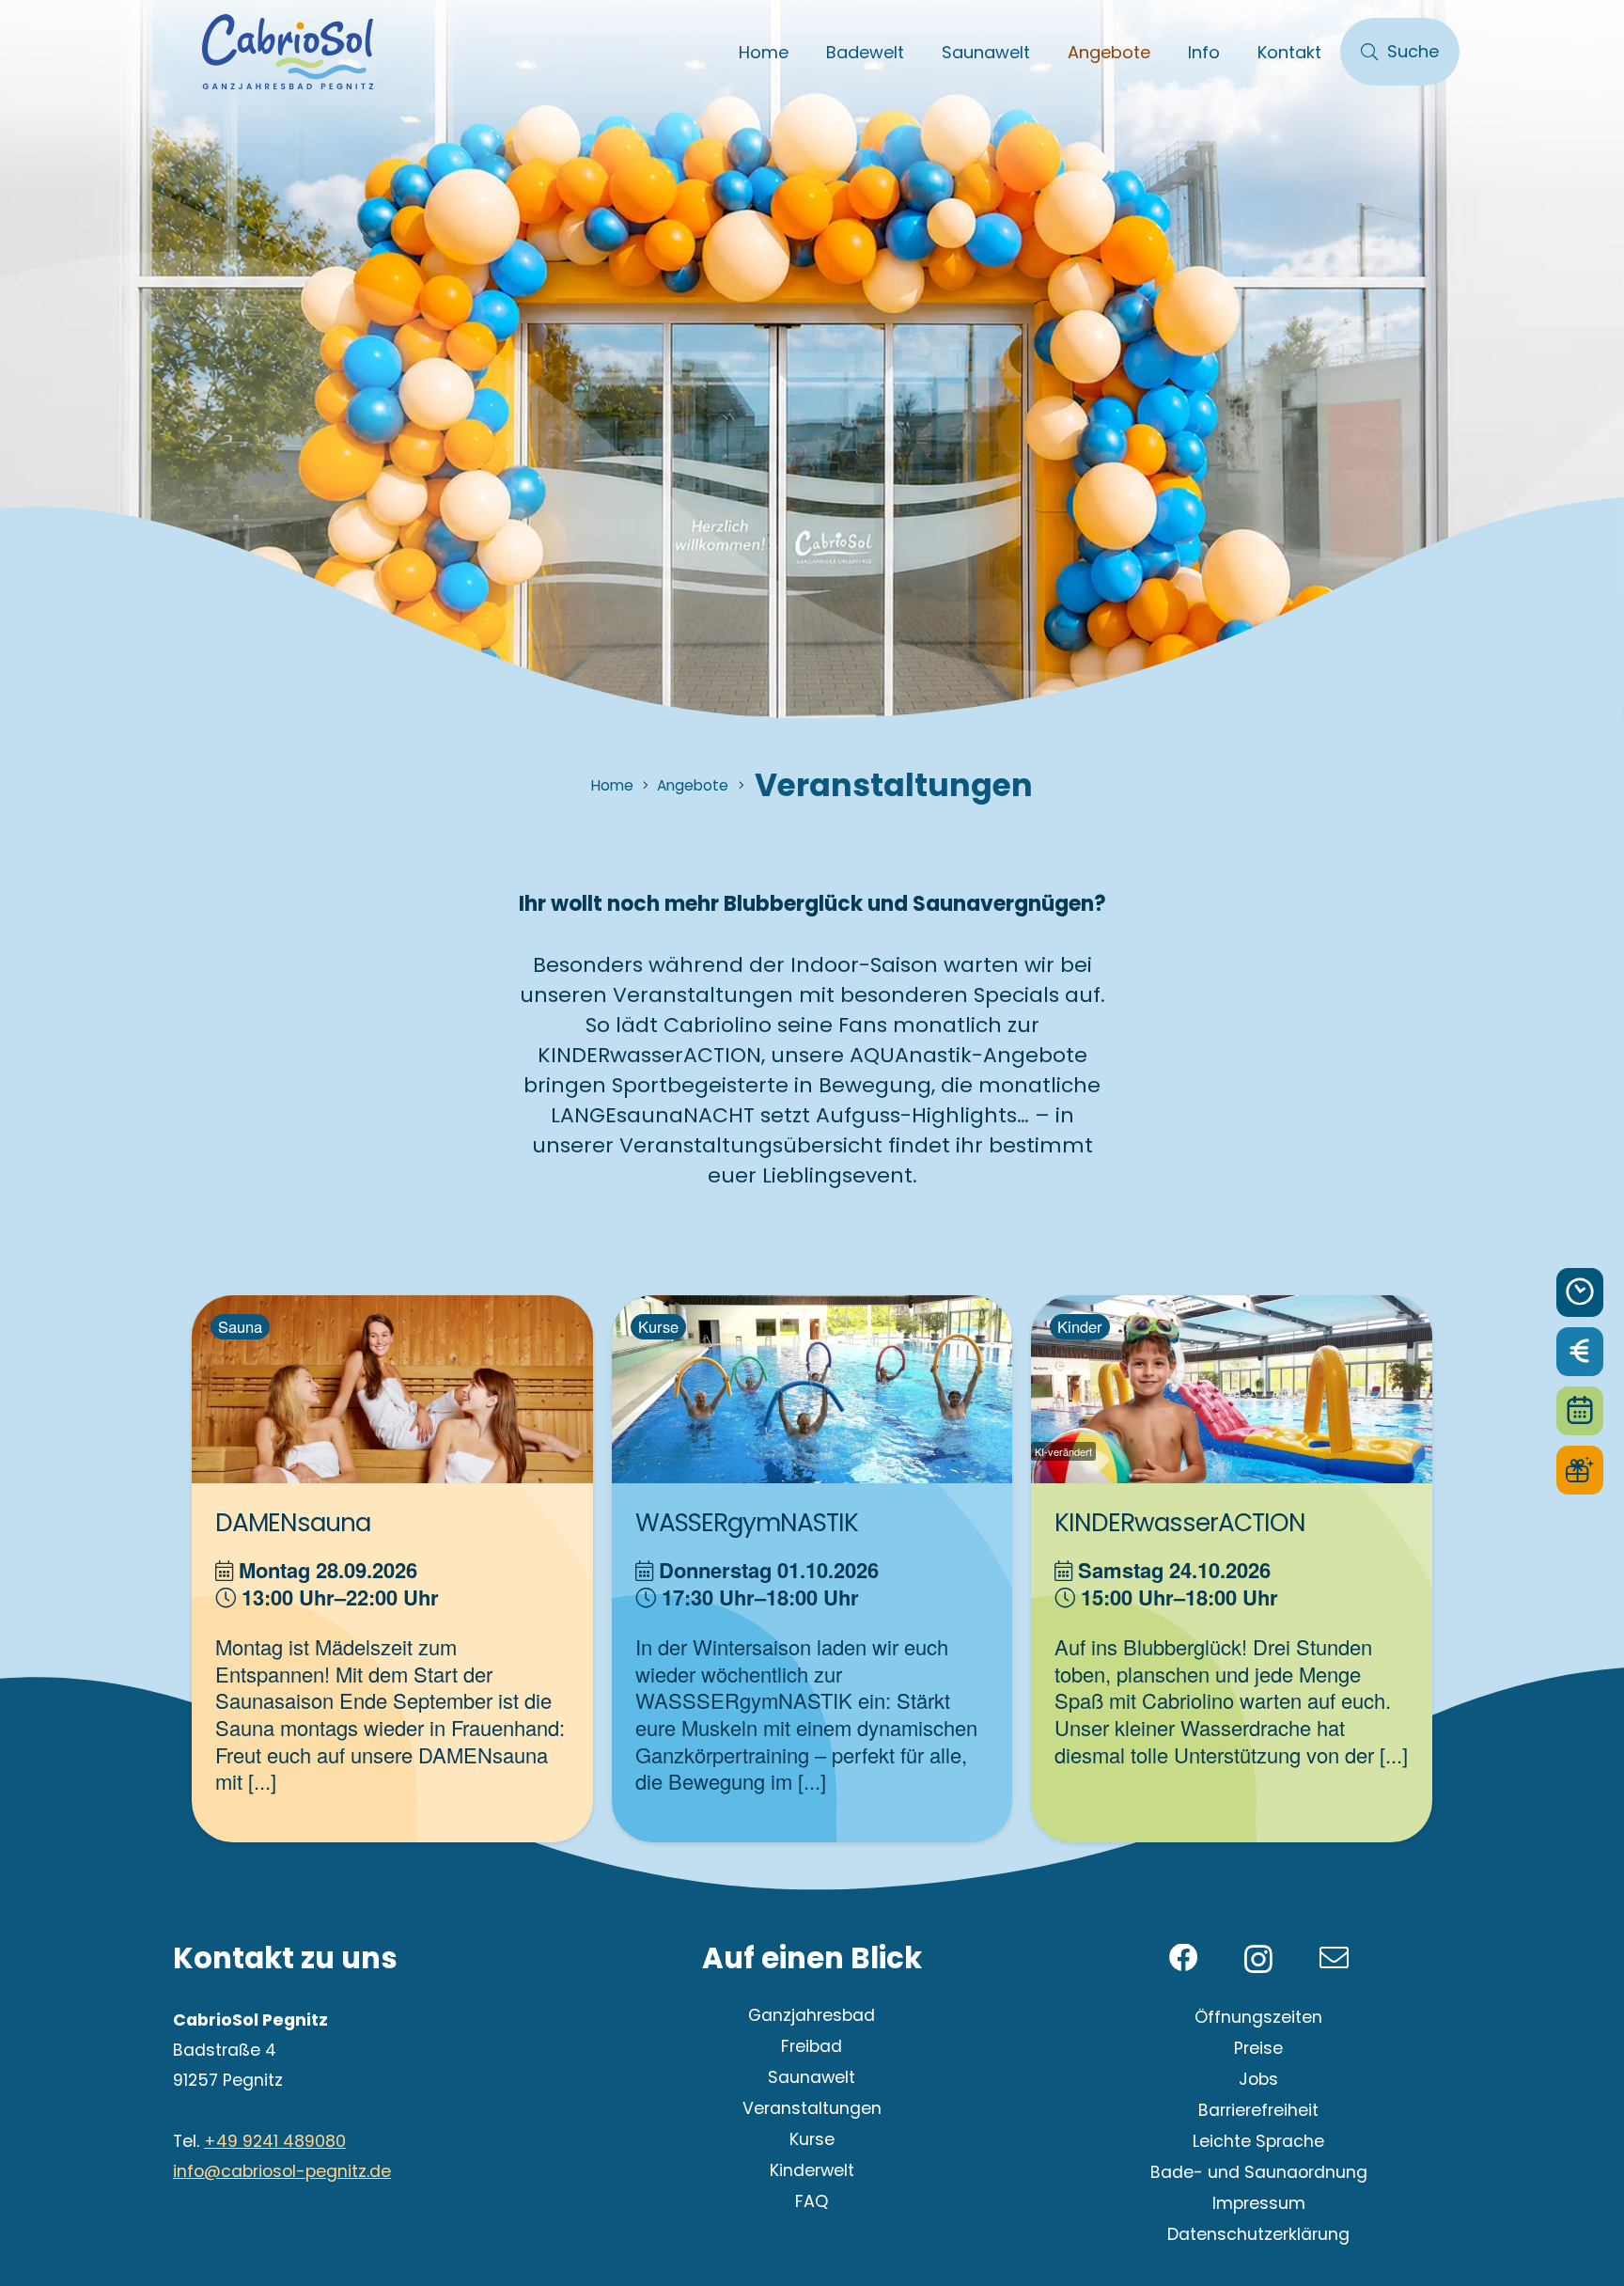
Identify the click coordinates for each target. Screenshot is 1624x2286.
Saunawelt (812, 2077)
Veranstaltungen (812, 2108)
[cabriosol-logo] (288, 52)
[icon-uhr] (1580, 1292)
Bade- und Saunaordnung (1259, 2172)
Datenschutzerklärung (1258, 2234)
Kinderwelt (812, 2170)
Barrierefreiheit (1258, 2110)
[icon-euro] (1580, 1352)
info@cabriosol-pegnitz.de (282, 2171)
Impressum (1259, 2203)
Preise (1258, 2048)
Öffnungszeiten (1258, 2017)
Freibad (812, 2046)
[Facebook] (1184, 1958)
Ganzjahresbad (812, 2015)
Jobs (1258, 2079)
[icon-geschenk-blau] (1580, 1470)
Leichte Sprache (1258, 2141)
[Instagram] (1258, 1960)
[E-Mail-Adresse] (1334, 1958)
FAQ (812, 2201)
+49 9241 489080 (275, 2141)
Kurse (812, 2139)
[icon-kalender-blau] (1580, 1411)
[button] (919, 52)
